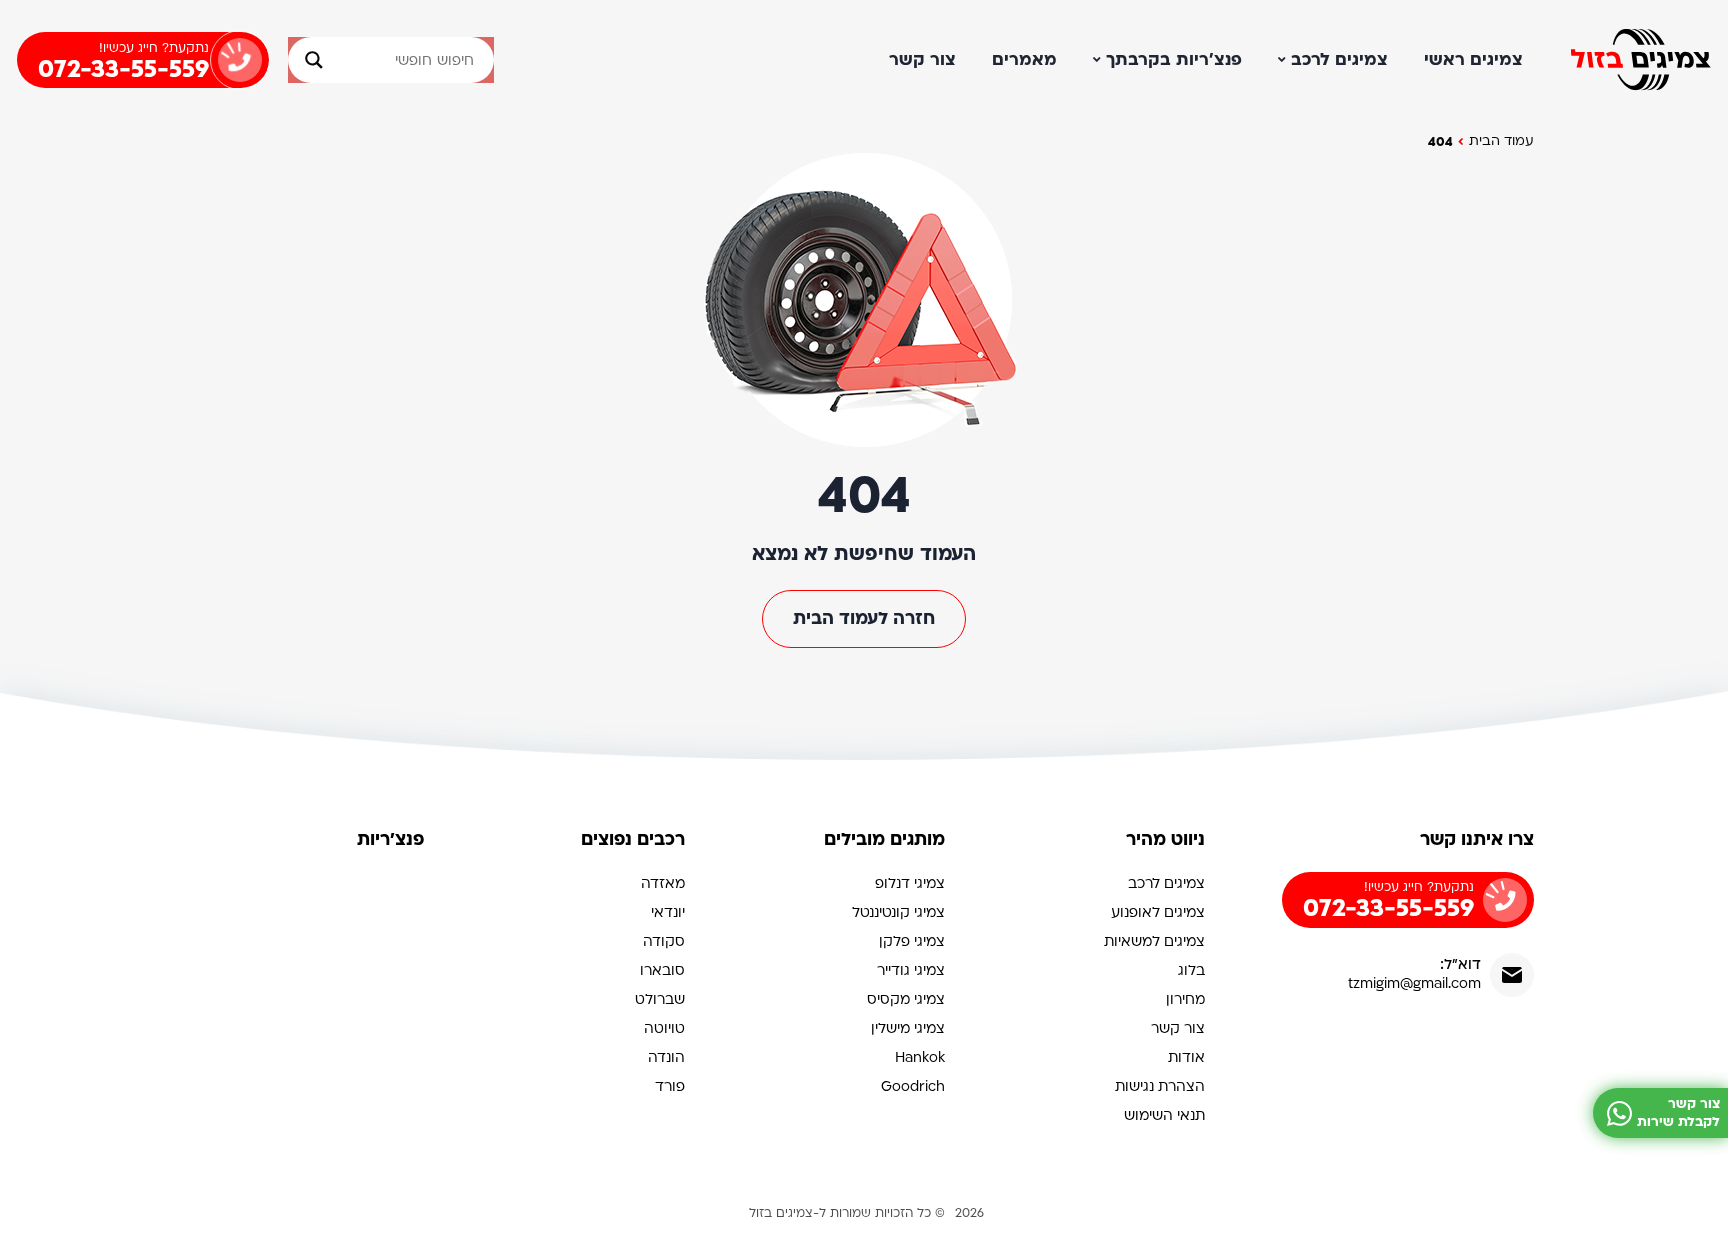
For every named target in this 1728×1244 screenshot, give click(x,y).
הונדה (666, 1057)
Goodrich (913, 1086)
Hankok (920, 1057)
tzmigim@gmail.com (1414, 983)
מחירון (1185, 999)
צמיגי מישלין (908, 1028)
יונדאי (668, 912)
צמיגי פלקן (912, 941)
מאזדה (663, 883)
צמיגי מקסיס (906, 999)
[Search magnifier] (306, 60)
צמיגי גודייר (911, 970)
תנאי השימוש (1164, 1115)
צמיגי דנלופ (910, 883)
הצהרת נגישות (1160, 1086)
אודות (1186, 1057)
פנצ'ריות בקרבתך (1174, 59)
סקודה (664, 941)
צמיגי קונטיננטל (898, 912)
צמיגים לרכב (1339, 59)
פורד (670, 1086)
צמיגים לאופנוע (1158, 912)
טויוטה (664, 1028)
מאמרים (1024, 59)
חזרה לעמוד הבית (864, 618)
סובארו (662, 970)
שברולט (660, 999)
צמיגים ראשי (1473, 59)
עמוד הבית (1501, 141)
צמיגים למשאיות (1154, 941)
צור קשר (922, 59)
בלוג (1191, 970)
